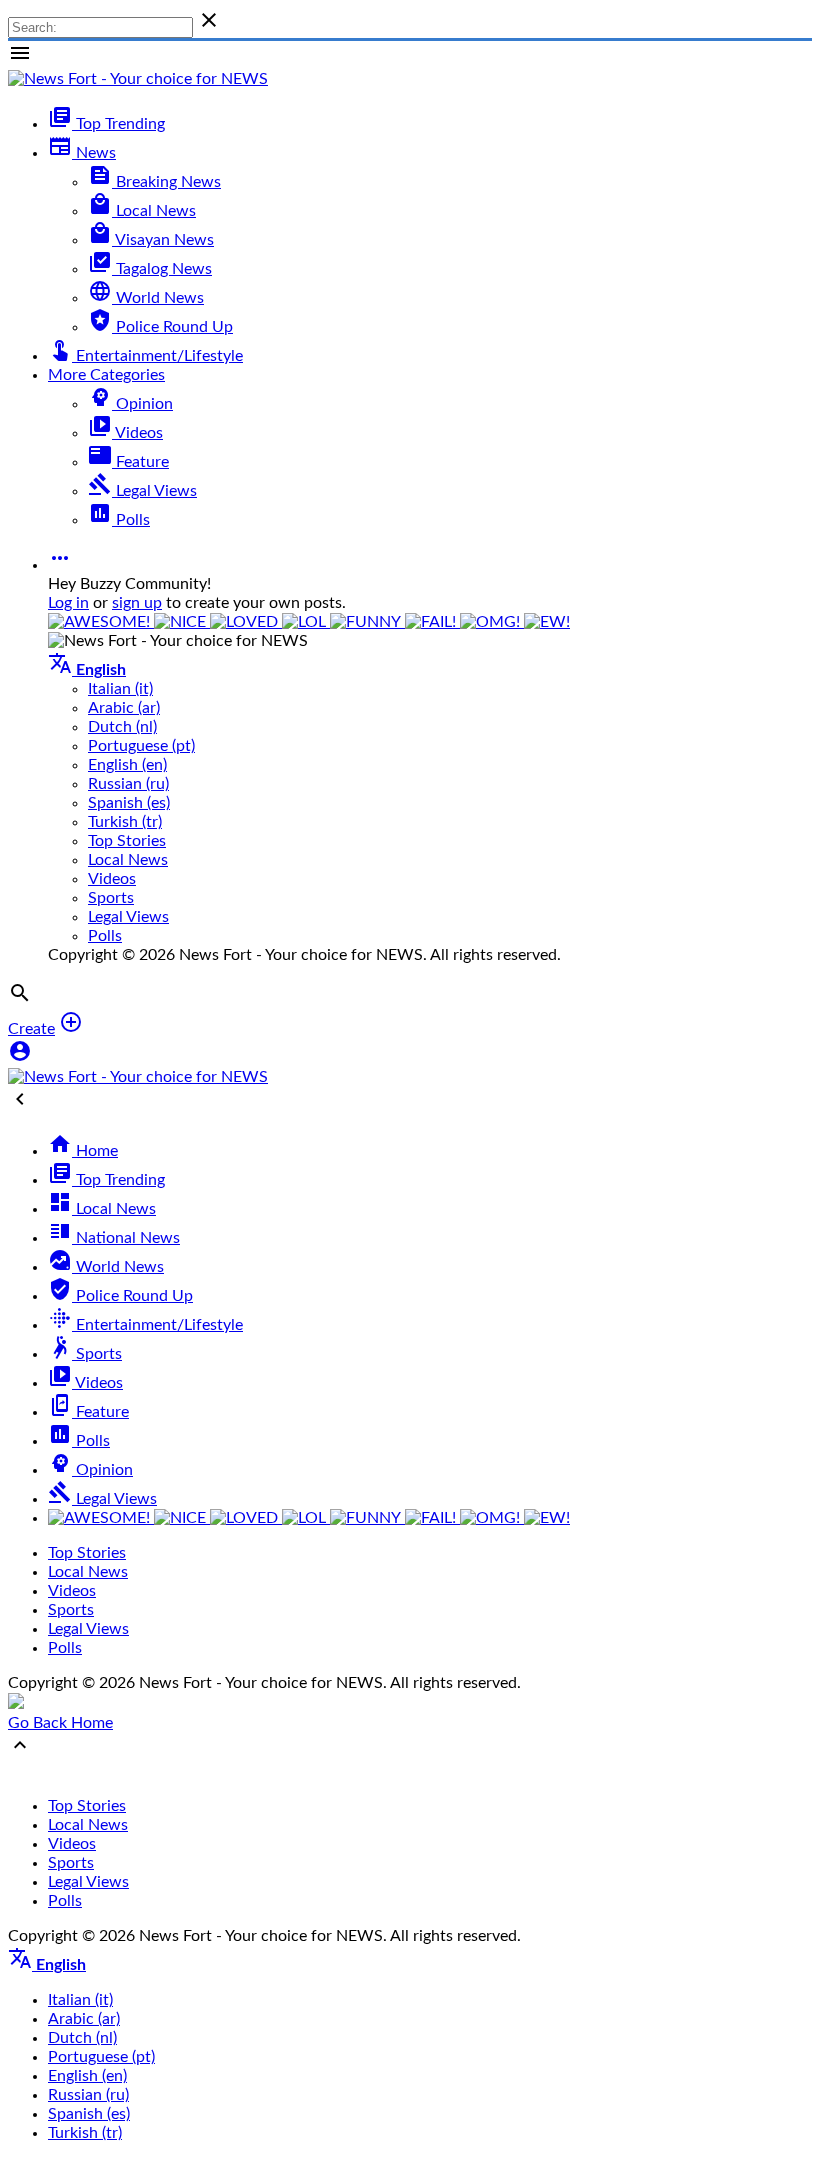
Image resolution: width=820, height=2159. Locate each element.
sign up (137, 603)
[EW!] (547, 622)
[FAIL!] (432, 622)
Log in (68, 603)
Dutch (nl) (122, 727)
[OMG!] (492, 622)
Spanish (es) (129, 803)
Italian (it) (120, 689)
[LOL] (306, 622)
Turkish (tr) (125, 822)
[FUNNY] (367, 622)
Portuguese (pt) (141, 746)
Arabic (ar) (124, 708)
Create (31, 1029)
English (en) (127, 765)
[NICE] (182, 622)
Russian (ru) (128, 784)
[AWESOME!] (101, 622)
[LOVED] (246, 622)
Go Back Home (60, 1723)
